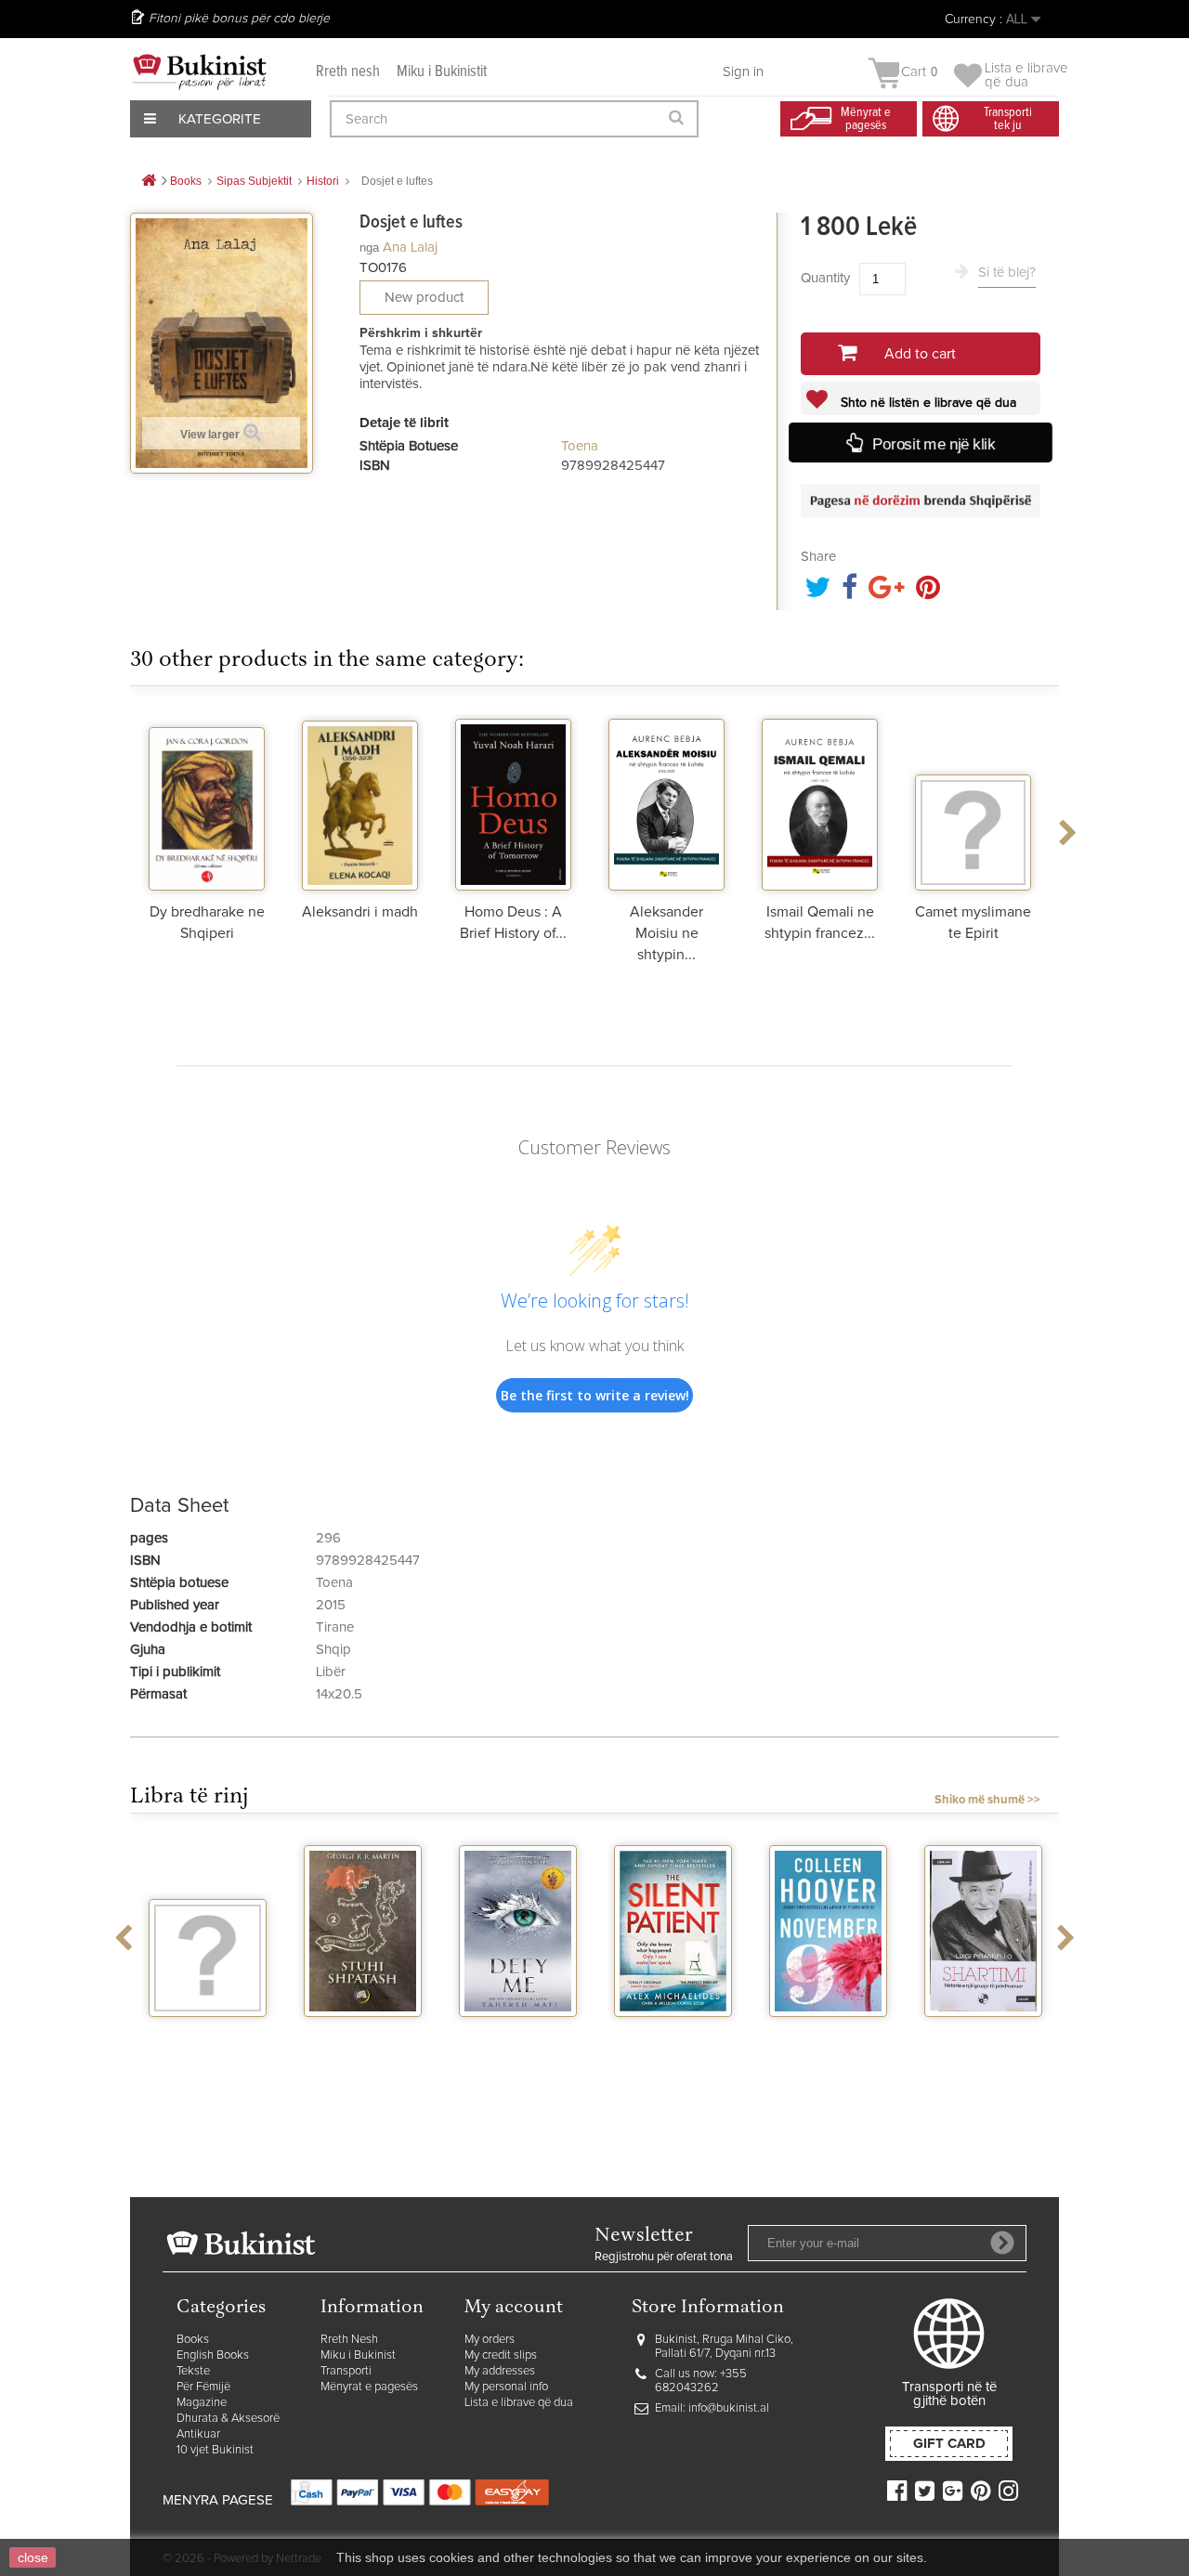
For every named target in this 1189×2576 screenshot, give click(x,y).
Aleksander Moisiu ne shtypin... (666, 933)
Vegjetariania (208, 2034)
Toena (580, 446)
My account (514, 2308)
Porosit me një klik (934, 444)
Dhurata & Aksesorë (228, 2419)
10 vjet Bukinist (215, 2450)
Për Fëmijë (203, 2387)
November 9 (829, 2034)
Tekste (193, 2371)
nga (369, 247)
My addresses (500, 2371)
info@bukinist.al (729, 2408)
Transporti (346, 2371)
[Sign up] (1002, 2243)
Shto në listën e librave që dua (927, 403)
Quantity (825, 278)
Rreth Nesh (349, 2340)
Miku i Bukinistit (442, 72)
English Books (213, 2355)
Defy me (518, 2034)
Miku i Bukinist (358, 2355)
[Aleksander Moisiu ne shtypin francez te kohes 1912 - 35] (666, 802)
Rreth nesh (348, 72)
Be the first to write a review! (595, 1395)
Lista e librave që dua (519, 2403)
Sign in (743, 72)
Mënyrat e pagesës (369, 2387)
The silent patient (673, 2041)
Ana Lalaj (410, 247)
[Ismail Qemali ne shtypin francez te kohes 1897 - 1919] (820, 802)
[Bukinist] (200, 72)
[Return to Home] (149, 182)
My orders (490, 2340)
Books (193, 2340)
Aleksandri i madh (360, 912)
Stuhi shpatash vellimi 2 (363, 2041)
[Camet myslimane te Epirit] (973, 802)
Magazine (202, 2403)
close (33, 2557)
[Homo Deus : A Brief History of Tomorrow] (513, 802)
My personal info (506, 2387)
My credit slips (501, 2355)
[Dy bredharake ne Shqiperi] (207, 802)
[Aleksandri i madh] (360, 802)
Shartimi (983, 2034)
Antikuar (198, 2434)
